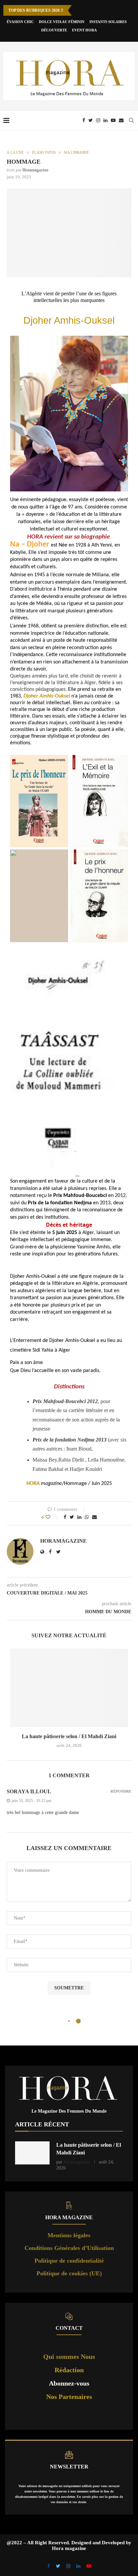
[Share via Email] (94, 1517)
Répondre (121, 1791)
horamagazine (36, 170)
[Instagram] (98, 120)
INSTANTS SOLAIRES (108, 22)
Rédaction (69, 2370)
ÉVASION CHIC (20, 22)
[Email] (121, 120)
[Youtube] (113, 120)
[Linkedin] (106, 120)
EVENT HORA (84, 30)
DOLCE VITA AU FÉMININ (62, 22)
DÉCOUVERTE (54, 30)
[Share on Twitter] (72, 1517)
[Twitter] (91, 120)
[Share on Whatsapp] (87, 1517)
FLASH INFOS (44, 152)
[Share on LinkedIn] (79, 1517)
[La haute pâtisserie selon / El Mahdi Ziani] (69, 1688)
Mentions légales (69, 2235)
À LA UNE (15, 152)
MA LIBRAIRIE (77, 152)
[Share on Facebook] (65, 1517)
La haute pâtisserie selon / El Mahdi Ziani (69, 1736)
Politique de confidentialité (69, 2261)
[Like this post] (52, 1517)
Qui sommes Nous (69, 2357)
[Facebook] (84, 120)
